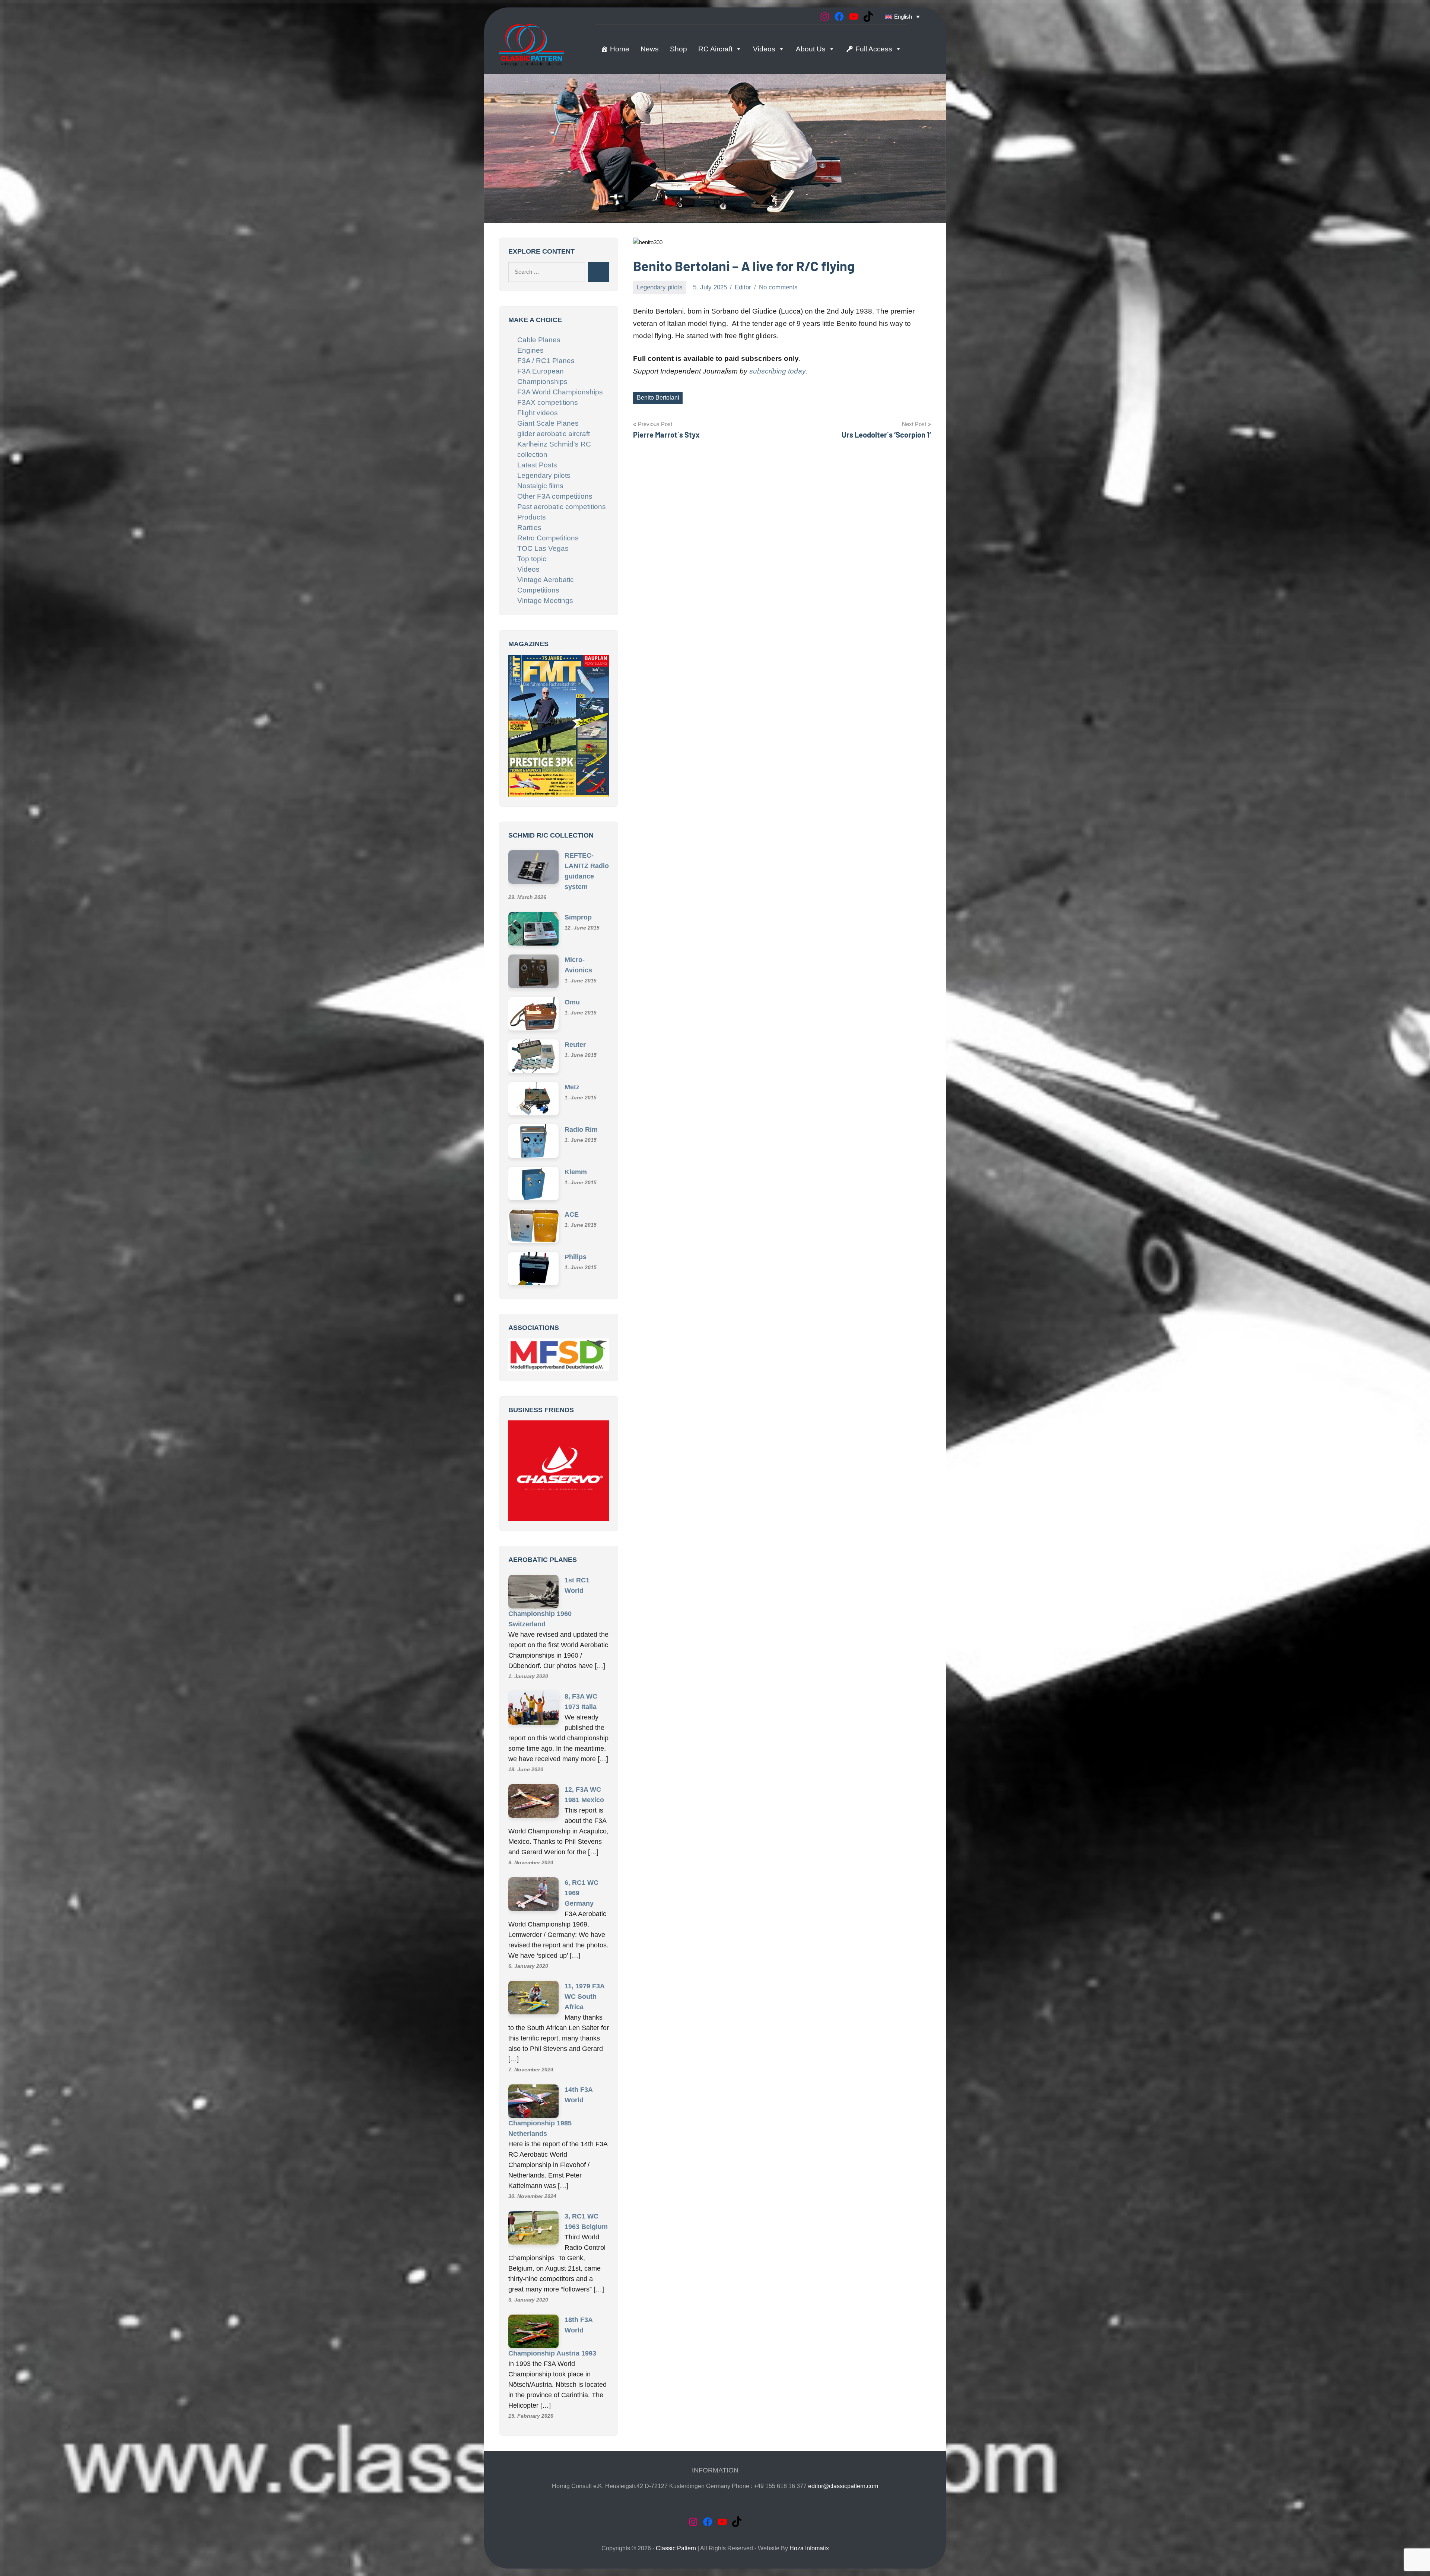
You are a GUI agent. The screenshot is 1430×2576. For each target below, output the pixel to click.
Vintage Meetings (545, 601)
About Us (811, 49)
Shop (679, 49)
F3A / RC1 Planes (546, 361)
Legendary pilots (660, 287)
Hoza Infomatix (809, 2549)
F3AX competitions (548, 402)
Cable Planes (539, 340)
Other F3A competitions (555, 496)
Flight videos (538, 413)
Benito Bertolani (658, 398)
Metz (572, 1088)
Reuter (575, 1046)
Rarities (529, 528)
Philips (576, 1258)
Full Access (874, 49)
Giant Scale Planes (548, 423)
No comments (778, 287)
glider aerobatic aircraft (554, 434)
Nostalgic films (540, 486)
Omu (572, 1003)
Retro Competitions (548, 538)
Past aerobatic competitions (562, 507)
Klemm (576, 1173)
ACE (572, 1216)
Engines (530, 350)
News (650, 49)
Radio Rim (581, 1131)
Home (620, 49)
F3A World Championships (560, 392)
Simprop (578, 918)
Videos (764, 49)
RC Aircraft (715, 49)
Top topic (532, 559)
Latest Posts (537, 465)
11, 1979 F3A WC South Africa (584, 1998)
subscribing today (778, 371)
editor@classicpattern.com (843, 2487)
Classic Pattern (676, 2549)
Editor (743, 287)
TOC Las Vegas (543, 548)
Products (532, 517)
